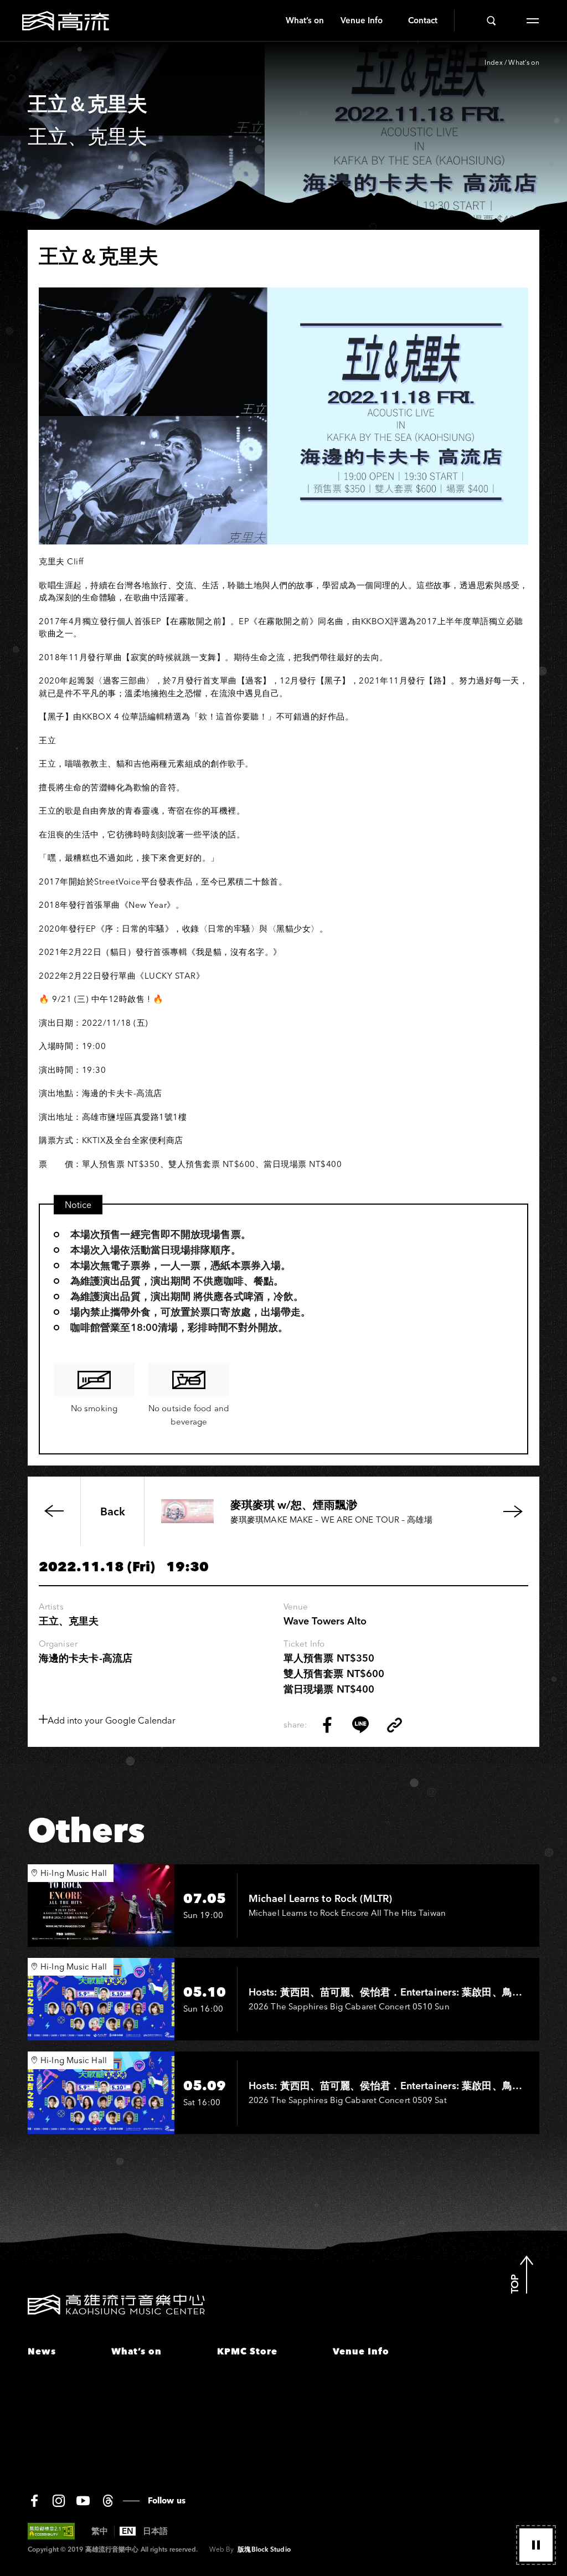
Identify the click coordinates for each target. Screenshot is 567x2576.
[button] (536, 2545)
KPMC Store (247, 2351)
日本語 (155, 2531)
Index (494, 62)
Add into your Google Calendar (112, 1720)
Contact (423, 20)
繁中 (100, 2531)
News (42, 2351)
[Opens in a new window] (327, 1725)
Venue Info (362, 20)
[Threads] (108, 2501)
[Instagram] (59, 2501)
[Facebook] (34, 2501)
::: (273, 20)
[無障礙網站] (51, 2531)
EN (128, 2531)
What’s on (305, 20)
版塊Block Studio (264, 2549)
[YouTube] (83, 2501)
